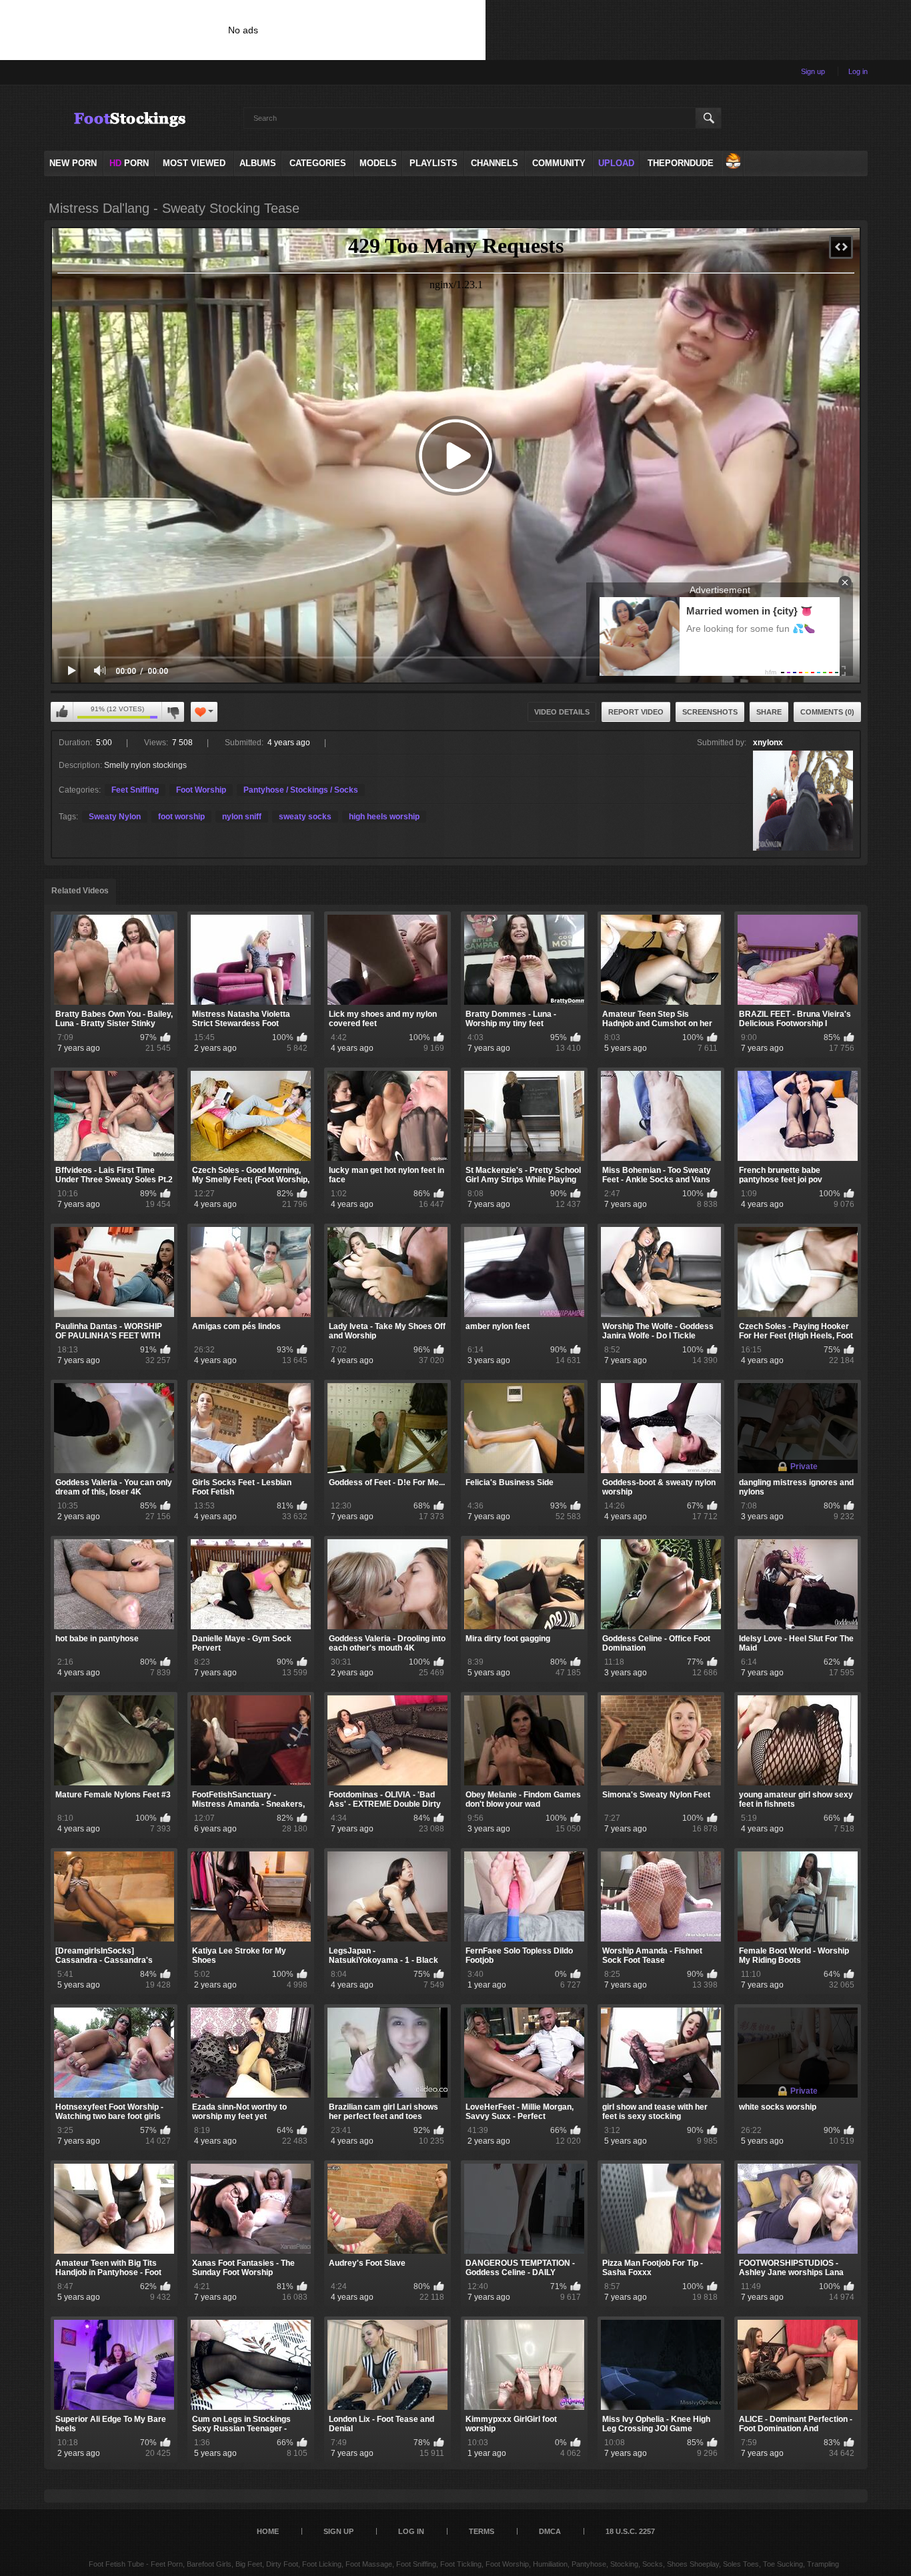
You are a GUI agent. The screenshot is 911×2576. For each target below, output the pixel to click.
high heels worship (384, 817)
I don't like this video (173, 712)
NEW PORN (73, 163)
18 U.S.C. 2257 (630, 2531)
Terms (482, 2531)
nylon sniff (242, 817)
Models (378, 163)
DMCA (550, 2531)
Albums (258, 163)
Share (769, 712)
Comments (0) (827, 712)
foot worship (181, 817)
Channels (495, 163)
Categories (318, 163)
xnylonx (768, 743)
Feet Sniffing (135, 790)
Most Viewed (194, 163)
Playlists (433, 163)
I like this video (62, 712)
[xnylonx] (803, 801)
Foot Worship (201, 790)
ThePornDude (681, 163)
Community (559, 163)
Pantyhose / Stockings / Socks (301, 790)
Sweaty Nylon (115, 817)
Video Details (562, 712)
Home (268, 2531)
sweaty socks (305, 817)
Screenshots (710, 712)
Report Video (636, 712)
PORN (129, 163)
